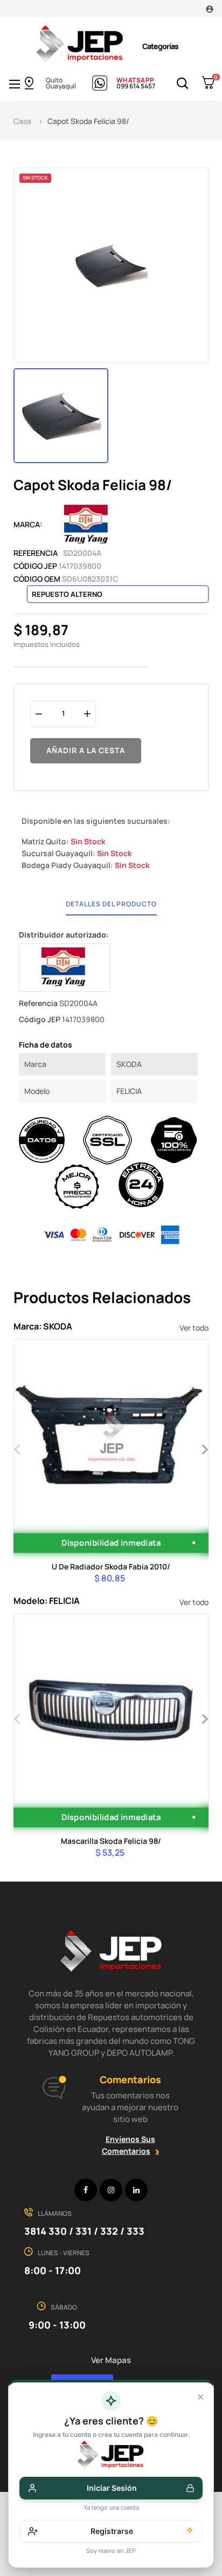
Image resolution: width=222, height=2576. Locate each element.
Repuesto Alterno (67, 594)
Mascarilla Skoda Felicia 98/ (111, 1841)
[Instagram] (111, 2190)
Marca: (28, 524)
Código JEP (35, 566)
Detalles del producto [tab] (111, 904)
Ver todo (194, 1328)
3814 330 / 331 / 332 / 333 (84, 2231)
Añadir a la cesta (86, 750)
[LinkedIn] (136, 2190)
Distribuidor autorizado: (64, 935)
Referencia (36, 553)
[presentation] (18, 1448)
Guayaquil (61, 86)
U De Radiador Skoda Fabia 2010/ (111, 1566)
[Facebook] (86, 2190)
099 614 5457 (136, 86)
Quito (54, 80)
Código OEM (37, 579)
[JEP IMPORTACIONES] (80, 43)
